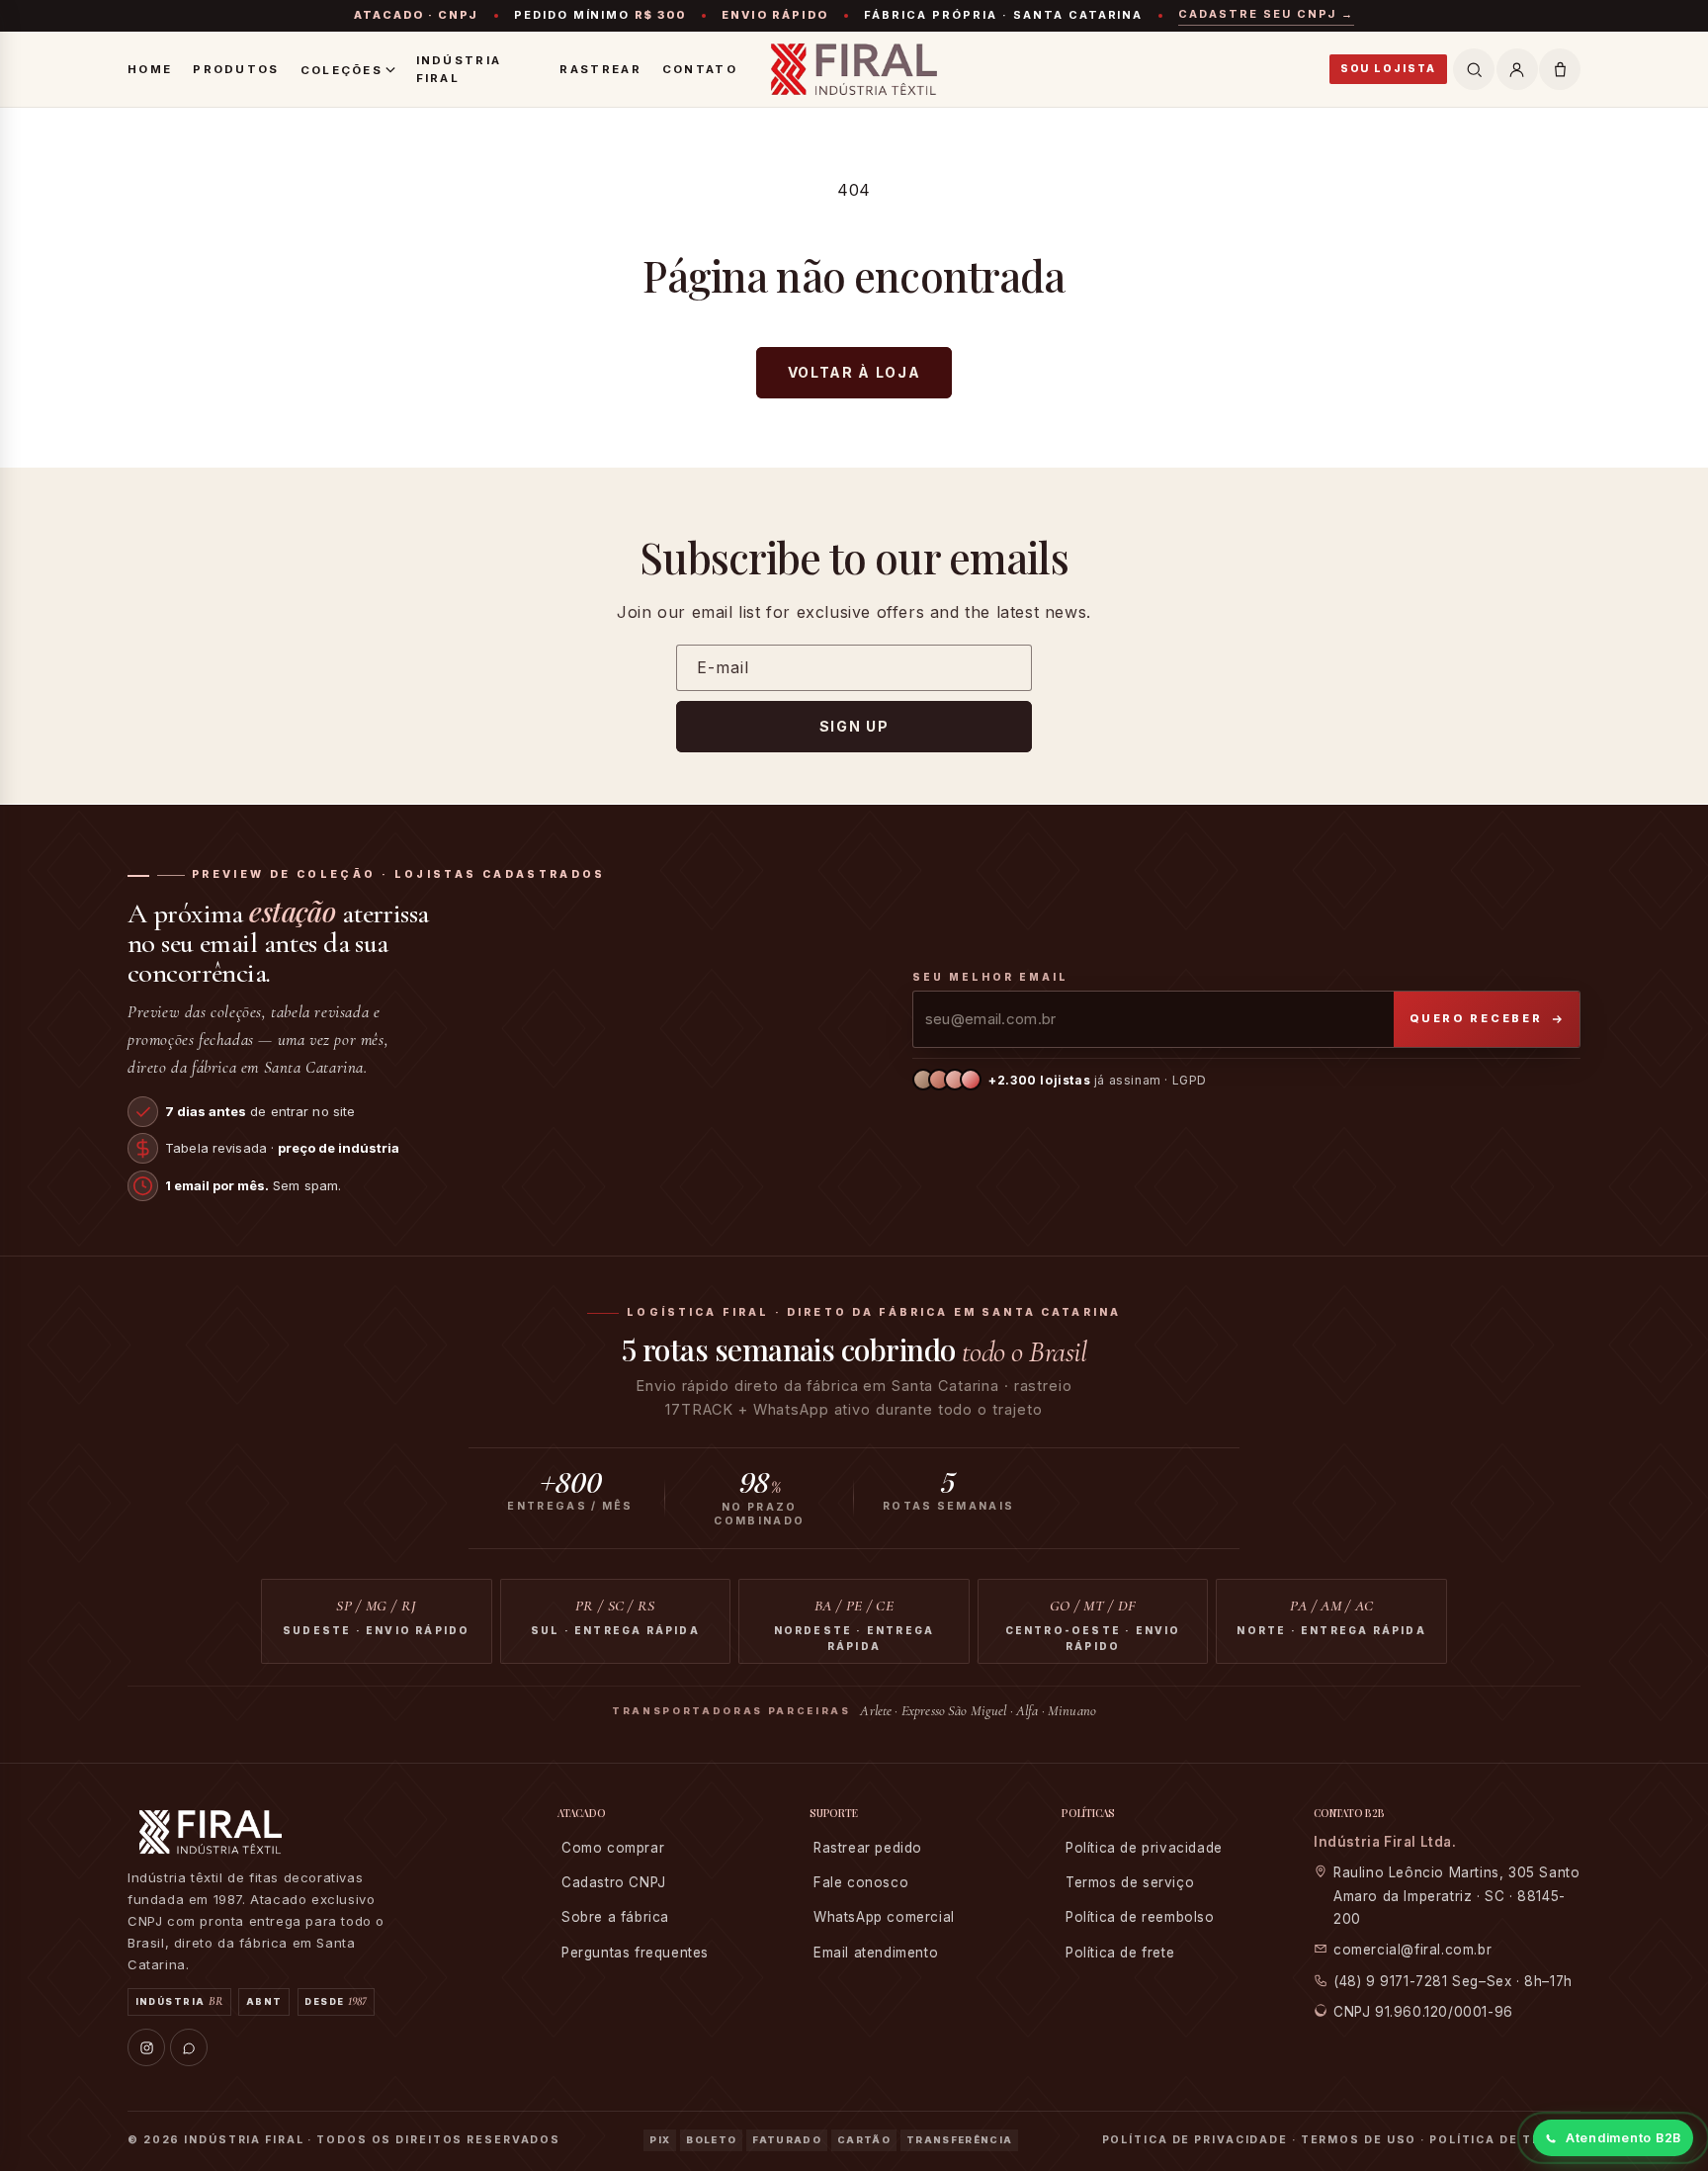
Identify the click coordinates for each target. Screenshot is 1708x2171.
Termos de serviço (1130, 1882)
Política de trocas (1505, 2140)
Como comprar (613, 1848)
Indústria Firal (459, 69)
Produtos (236, 69)
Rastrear (600, 69)
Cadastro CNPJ (614, 1882)
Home (150, 69)
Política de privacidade (1144, 1848)
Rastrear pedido (868, 1848)
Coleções (342, 70)
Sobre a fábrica (615, 1917)
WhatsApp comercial (884, 1917)
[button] (1560, 69)
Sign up (854, 726)
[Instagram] (146, 2047)
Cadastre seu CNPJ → (1266, 14)
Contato (700, 69)
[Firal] (854, 69)
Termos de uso (1359, 2140)
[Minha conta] (1517, 69)
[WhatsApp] (189, 2047)
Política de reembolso (1140, 1917)
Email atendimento (876, 1953)
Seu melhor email (990, 977)
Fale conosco (861, 1882)
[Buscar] (1474, 69)
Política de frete (1120, 1953)
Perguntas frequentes (635, 1953)
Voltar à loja (854, 372)
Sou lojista (1388, 69)
